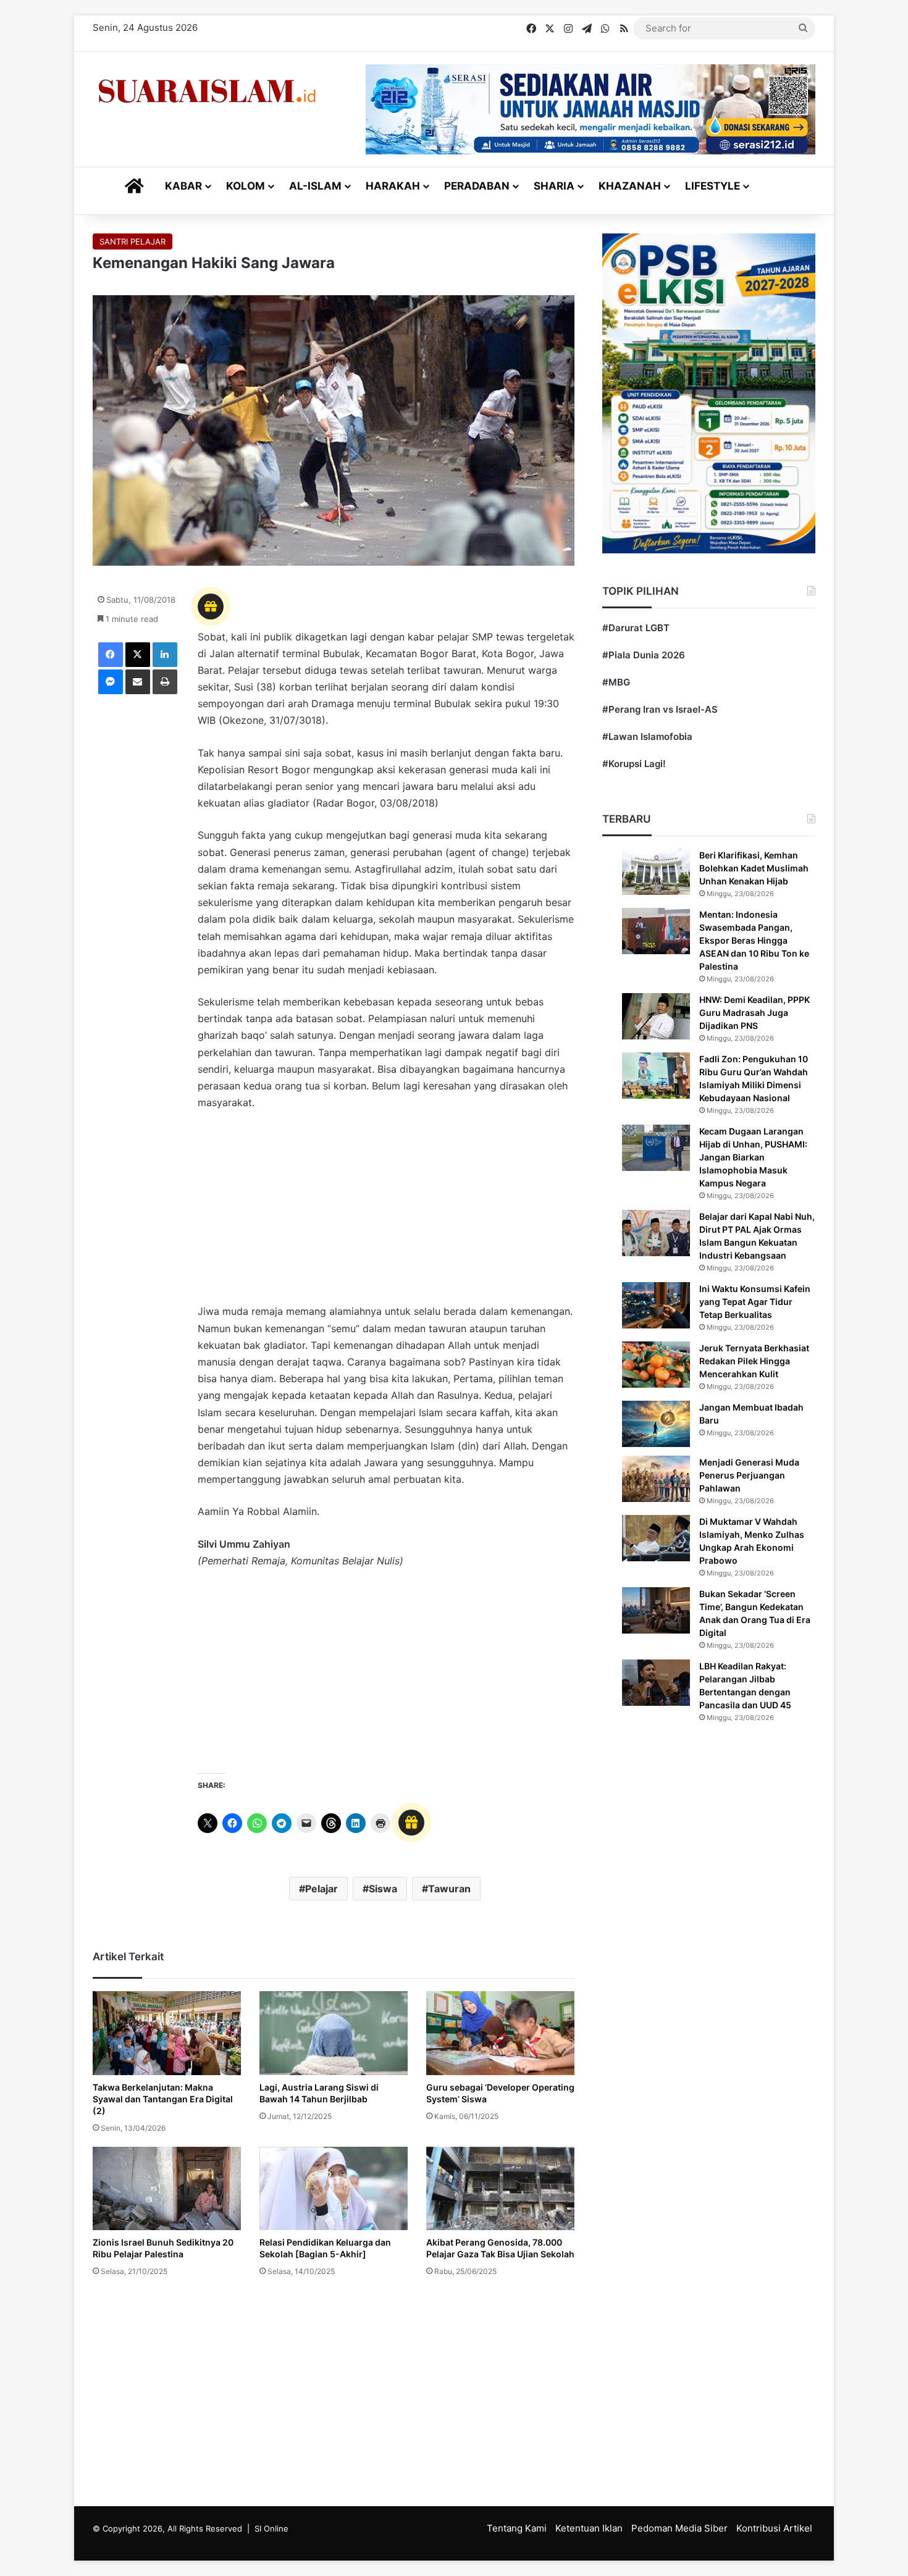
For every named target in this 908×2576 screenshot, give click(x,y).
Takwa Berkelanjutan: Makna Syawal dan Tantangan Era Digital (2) (163, 2099)
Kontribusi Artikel (774, 2528)
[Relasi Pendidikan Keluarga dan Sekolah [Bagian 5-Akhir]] (334, 2188)
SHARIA (554, 186)
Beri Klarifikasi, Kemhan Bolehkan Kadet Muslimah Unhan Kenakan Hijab (754, 868)
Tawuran (449, 1889)
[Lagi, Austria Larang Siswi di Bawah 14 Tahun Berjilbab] (334, 2033)
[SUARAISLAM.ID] (207, 91)
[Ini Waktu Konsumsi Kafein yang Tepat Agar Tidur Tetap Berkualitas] (656, 1305)
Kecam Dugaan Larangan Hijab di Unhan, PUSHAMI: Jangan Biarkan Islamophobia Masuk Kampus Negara (753, 1157)
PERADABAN (477, 186)
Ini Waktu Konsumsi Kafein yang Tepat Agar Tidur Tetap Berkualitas (755, 1302)
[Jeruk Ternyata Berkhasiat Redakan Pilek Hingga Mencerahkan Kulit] (656, 1365)
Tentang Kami (517, 2528)
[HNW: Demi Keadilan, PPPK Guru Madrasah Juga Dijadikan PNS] (656, 1016)
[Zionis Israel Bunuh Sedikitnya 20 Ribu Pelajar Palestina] (167, 2188)
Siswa (383, 1889)
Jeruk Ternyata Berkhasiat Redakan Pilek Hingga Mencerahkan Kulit (754, 1361)
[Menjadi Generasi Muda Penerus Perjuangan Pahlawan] (656, 1479)
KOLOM (246, 186)
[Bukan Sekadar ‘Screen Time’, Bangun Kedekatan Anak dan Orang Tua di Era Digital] (656, 1610)
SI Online (271, 2528)
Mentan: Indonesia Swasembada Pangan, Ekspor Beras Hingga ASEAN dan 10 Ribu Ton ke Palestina (754, 940)
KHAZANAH (630, 186)
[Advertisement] (386, 1213)
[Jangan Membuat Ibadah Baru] (656, 1424)
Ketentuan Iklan (589, 2528)
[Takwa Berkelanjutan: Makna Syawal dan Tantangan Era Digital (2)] (167, 2033)
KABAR (183, 186)
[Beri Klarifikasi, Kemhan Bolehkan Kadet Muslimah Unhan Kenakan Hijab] (656, 872)
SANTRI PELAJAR (132, 241)
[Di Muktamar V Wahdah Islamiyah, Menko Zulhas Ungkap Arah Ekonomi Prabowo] (656, 1538)
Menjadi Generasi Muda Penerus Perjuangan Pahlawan (749, 1475)
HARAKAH (393, 186)
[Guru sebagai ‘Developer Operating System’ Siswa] (500, 2033)
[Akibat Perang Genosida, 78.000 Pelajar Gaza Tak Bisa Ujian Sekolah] (500, 2188)
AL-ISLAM (315, 186)
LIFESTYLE (713, 186)
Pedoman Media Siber (679, 2528)
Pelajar (322, 1889)
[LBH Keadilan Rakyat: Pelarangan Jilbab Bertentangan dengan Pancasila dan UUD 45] (656, 1683)
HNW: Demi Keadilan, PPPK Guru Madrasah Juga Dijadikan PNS (755, 1013)
